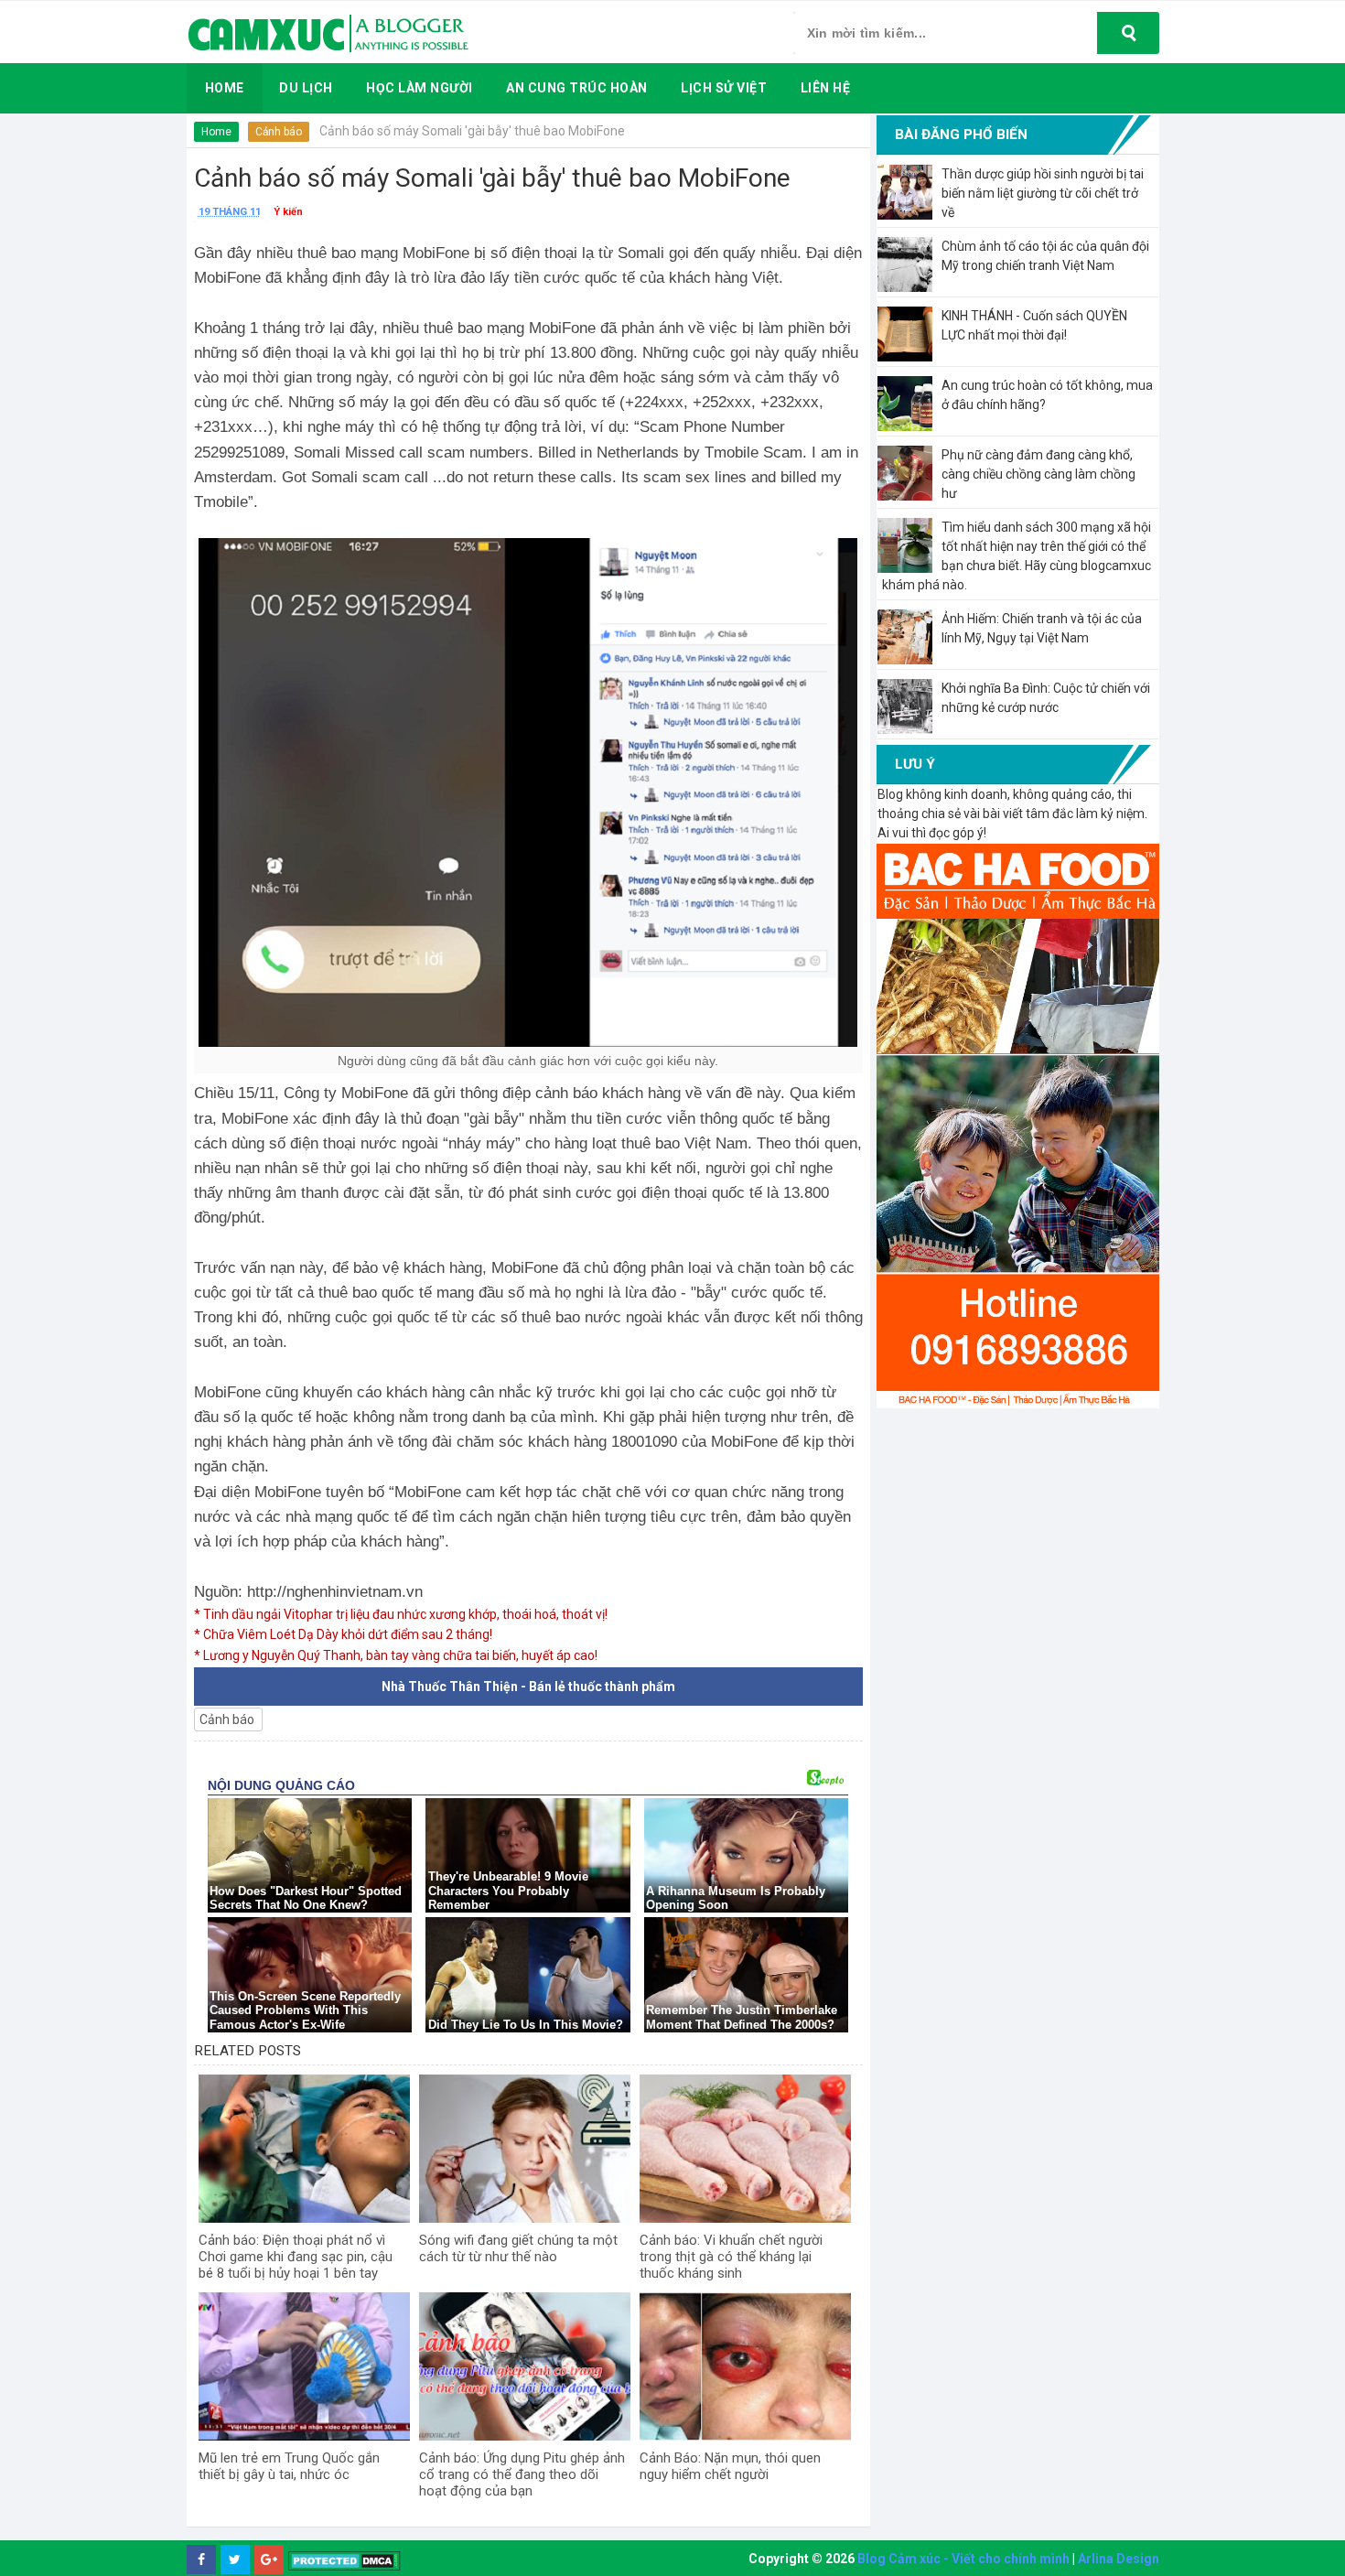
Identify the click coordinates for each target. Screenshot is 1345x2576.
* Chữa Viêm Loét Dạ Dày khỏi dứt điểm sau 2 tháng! (343, 1634)
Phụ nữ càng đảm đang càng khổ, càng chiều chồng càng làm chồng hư (1038, 474)
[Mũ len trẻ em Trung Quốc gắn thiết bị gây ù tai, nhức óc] (304, 2366)
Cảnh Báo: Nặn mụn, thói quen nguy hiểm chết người (730, 2466)
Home (216, 132)
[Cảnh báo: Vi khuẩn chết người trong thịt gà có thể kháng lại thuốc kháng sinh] (745, 2149)
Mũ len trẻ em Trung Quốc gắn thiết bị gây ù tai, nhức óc (289, 2466)
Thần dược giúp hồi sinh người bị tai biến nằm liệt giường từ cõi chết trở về (1043, 193)
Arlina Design (1119, 2559)
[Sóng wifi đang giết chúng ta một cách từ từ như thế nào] (525, 2149)
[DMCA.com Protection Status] (344, 2560)
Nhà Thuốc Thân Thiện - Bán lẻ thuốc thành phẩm (528, 1687)
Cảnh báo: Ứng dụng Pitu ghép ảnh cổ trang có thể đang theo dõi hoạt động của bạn (522, 2474)
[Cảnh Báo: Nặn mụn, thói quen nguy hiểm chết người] (745, 2366)
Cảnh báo (279, 132)
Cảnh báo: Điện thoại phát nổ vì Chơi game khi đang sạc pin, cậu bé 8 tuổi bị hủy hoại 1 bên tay (296, 2257)
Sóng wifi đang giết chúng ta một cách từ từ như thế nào (518, 2248)
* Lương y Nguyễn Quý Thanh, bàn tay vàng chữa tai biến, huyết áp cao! (396, 1655)
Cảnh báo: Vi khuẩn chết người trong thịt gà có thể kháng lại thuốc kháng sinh (731, 2257)
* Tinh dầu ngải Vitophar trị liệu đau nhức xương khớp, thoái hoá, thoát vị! (401, 1614)
